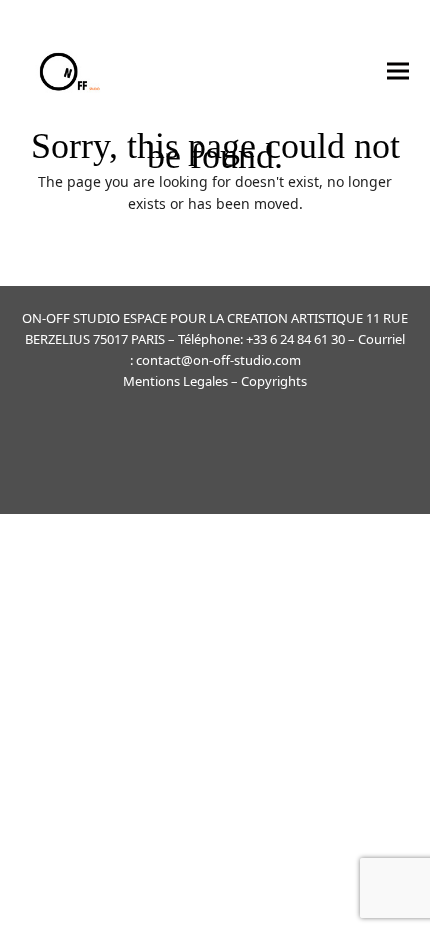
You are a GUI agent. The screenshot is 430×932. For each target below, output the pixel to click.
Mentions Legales (175, 381)
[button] (398, 70)
